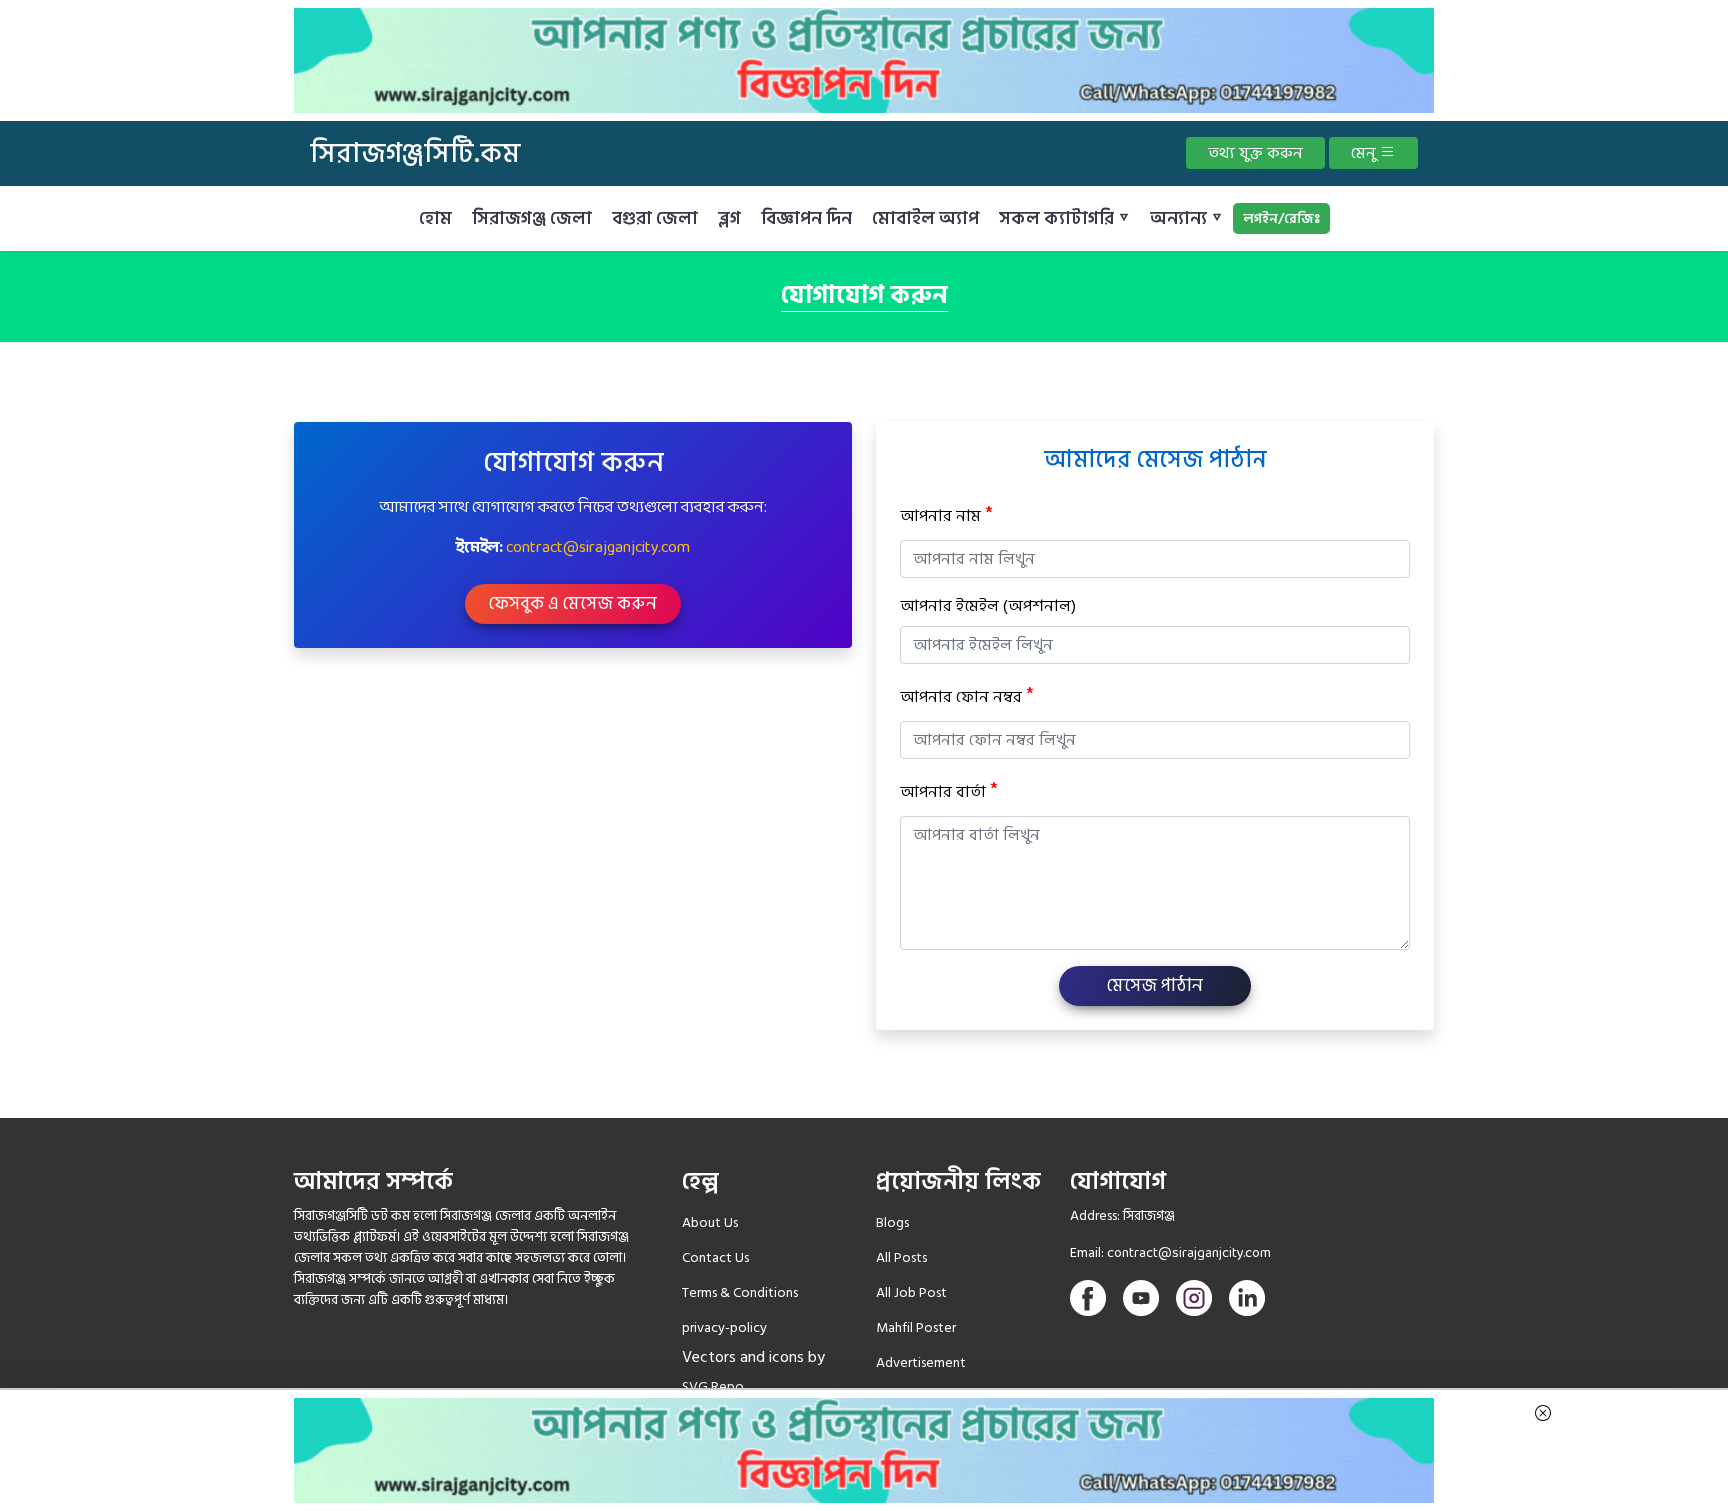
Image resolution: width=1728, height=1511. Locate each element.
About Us (710, 1222)
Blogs (892, 1222)
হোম (435, 218)
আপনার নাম (946, 515)
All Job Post (911, 1292)
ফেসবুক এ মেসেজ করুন (573, 603)
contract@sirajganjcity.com (598, 547)
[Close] (1543, 1410)
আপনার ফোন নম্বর (966, 696)
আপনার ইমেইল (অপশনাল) (988, 606)
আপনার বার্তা (948, 791)
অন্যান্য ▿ (1186, 218)
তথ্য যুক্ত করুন (1255, 153)
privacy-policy (724, 1327)
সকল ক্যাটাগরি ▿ (1064, 218)
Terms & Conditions (740, 1292)
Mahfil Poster (916, 1327)
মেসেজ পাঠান (1155, 985)
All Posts (901, 1257)
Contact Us (715, 1257)
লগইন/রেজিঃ (1281, 218)
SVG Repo (713, 1386)
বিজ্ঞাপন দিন (806, 218)
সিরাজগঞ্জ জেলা (532, 218)
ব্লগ (729, 218)
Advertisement (921, 1362)
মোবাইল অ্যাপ (925, 218)
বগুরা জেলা (655, 218)
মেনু (1365, 153)
